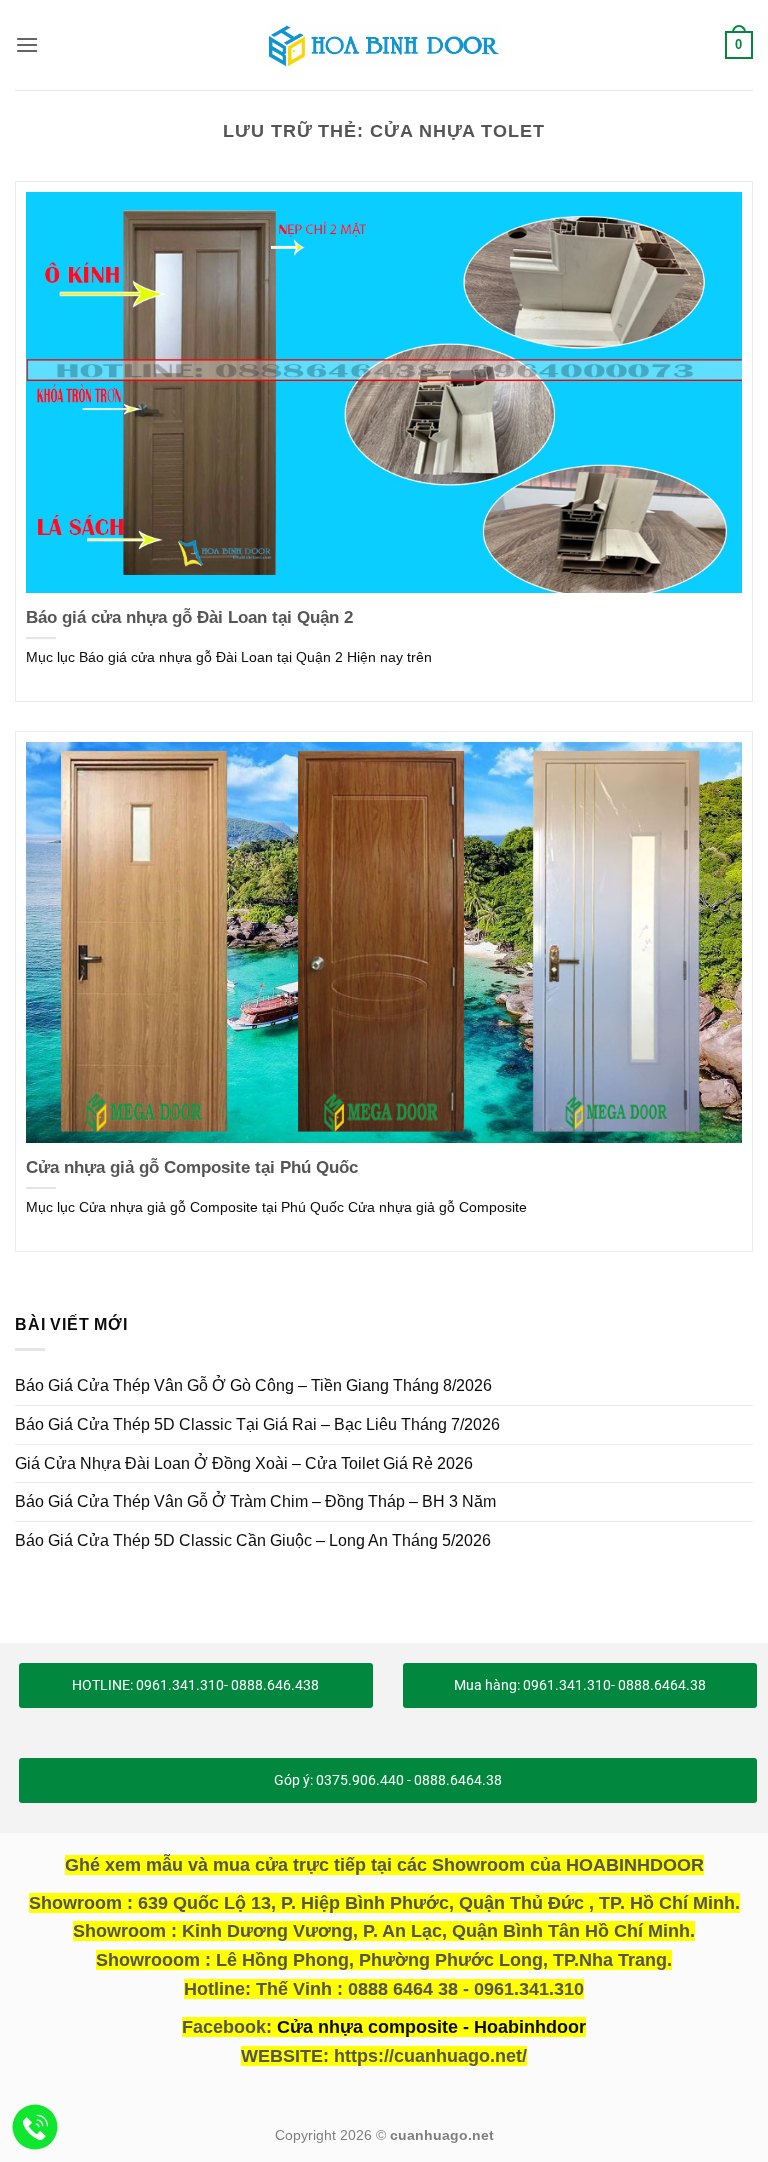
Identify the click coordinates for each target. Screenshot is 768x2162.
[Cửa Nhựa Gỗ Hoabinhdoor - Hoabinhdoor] (384, 45)
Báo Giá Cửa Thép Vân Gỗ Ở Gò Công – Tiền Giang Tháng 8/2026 (253, 1385)
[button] (27, 44)
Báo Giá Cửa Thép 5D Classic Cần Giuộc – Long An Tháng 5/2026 (253, 1540)
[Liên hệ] (35, 2127)
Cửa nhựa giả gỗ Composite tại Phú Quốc (192, 1167)
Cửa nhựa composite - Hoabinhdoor (431, 2027)
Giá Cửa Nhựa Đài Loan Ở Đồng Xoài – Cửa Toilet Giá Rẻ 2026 (244, 1463)
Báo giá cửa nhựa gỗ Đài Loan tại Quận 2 (189, 617)
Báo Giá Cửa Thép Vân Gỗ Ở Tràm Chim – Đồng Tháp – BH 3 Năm (255, 1501)
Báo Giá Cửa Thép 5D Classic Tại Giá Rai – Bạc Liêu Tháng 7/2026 (257, 1424)
